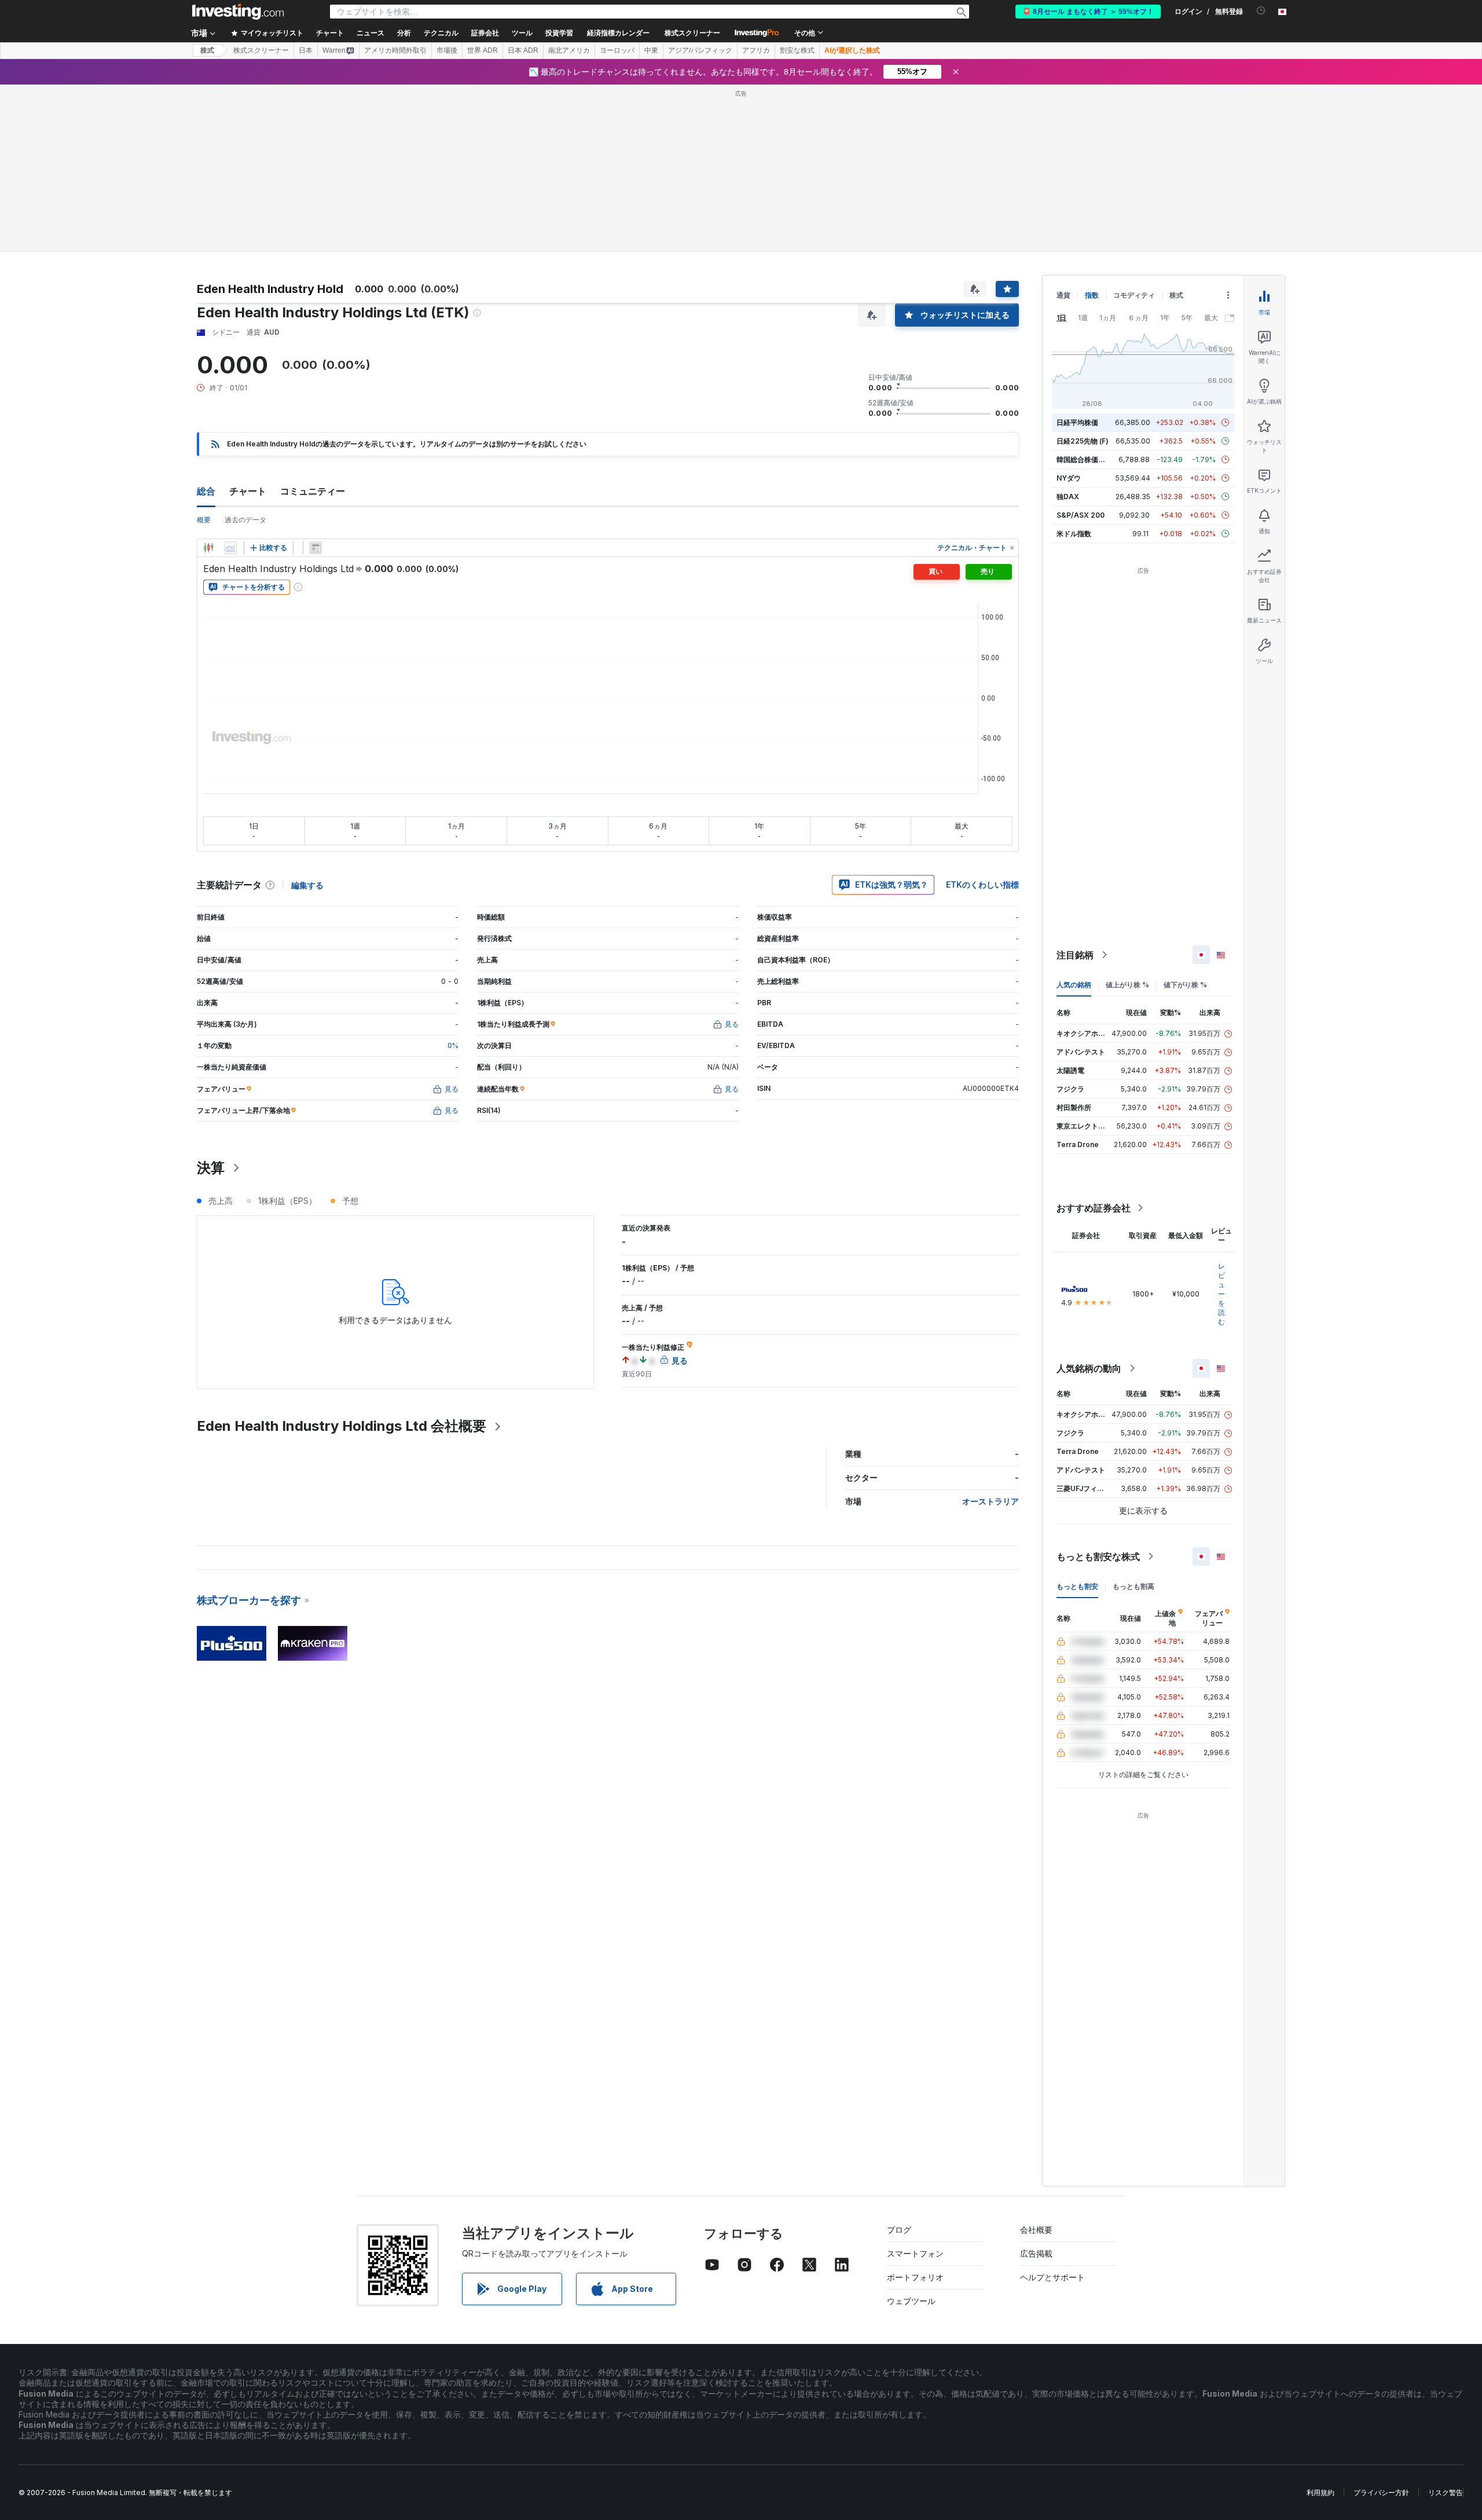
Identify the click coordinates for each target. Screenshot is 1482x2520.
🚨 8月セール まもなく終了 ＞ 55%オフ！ (1088, 12)
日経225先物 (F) (1083, 441)
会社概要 (1036, 2230)
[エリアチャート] (230, 548)
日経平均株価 (1077, 422)
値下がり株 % (1185, 985)
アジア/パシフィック (700, 50)
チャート (248, 491)
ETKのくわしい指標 (982, 884)
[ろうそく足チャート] (208, 548)
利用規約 (1320, 2492)
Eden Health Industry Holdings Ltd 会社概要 (342, 1426)
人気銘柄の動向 (1089, 1368)
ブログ (899, 2230)
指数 (1092, 295)
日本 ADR (523, 50)
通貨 (1063, 295)
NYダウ (1069, 478)
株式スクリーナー (692, 33)
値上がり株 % (1127, 985)
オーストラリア (991, 1501)
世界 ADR (483, 50)
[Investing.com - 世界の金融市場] (238, 12)
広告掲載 (1036, 2253)
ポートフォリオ (915, 2277)
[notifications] (1261, 11)
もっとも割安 (1077, 1586)
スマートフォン (915, 2253)
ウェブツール (911, 2301)
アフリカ (756, 50)
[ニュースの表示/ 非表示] (316, 548)
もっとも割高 (1133, 1586)
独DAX (1068, 497)
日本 (306, 50)
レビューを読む (1221, 1294)
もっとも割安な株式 (1098, 1556)
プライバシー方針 (1381, 2492)
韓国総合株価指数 (1084, 459)
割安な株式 (797, 50)
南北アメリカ (569, 50)
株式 (207, 50)
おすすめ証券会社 (1094, 1208)
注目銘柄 (1075, 955)
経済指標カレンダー (618, 33)
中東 (651, 50)
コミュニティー (313, 491)
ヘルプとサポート (1052, 2277)
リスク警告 (1446, 2492)
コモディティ (1134, 295)
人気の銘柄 (1074, 985)
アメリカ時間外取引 (395, 50)
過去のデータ (245, 520)
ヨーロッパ (617, 50)
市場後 (447, 50)
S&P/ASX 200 (1081, 515)
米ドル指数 (1074, 534)
